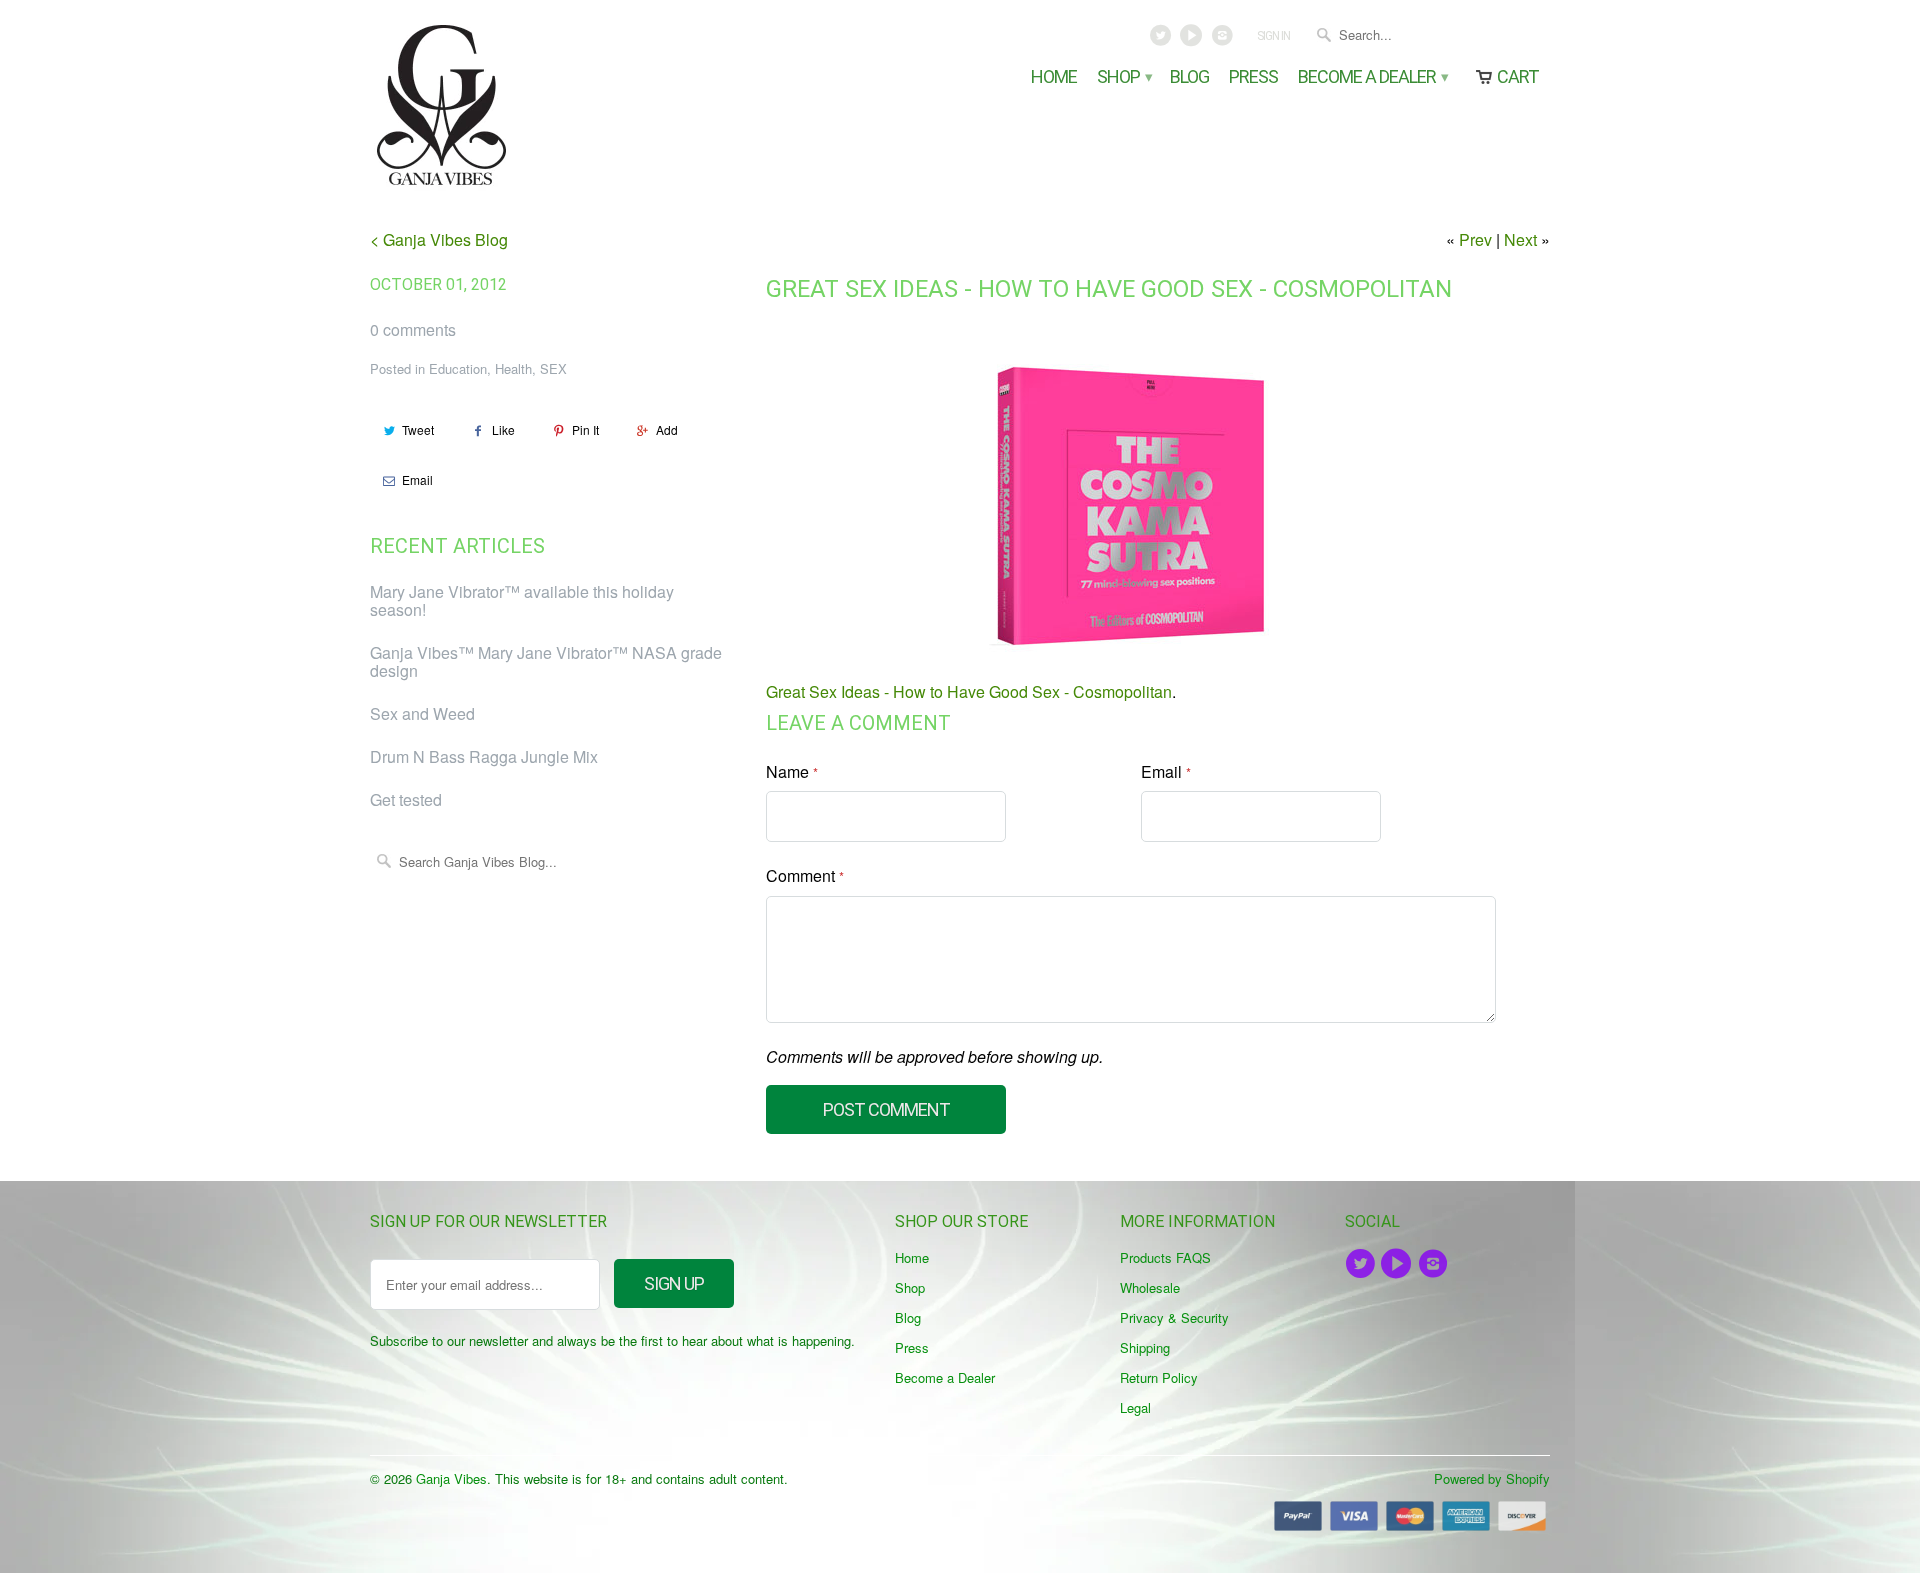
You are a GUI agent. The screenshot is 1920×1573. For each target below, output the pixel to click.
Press (1253, 77)
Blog (1189, 77)
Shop (1123, 77)
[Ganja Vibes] (510, 105)
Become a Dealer (1372, 77)
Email (417, 479)
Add (667, 429)
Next (1520, 239)
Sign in (1273, 36)
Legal (1135, 1407)
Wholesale (1150, 1287)
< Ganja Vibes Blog (439, 239)
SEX (553, 368)
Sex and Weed (422, 713)
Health (513, 368)
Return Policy (1159, 1377)
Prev (1475, 239)
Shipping (1145, 1347)
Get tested (406, 799)
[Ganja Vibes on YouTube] (1193, 40)
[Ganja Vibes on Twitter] (1162, 40)
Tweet (418, 429)
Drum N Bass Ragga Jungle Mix (484, 756)
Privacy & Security (1174, 1317)
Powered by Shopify (1492, 1478)
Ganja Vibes (451, 1478)
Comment (805, 875)
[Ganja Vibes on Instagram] (1223, 40)
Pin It (585, 429)
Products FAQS (1165, 1257)
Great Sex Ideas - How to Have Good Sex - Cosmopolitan (1109, 289)
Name (792, 771)
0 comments (413, 329)
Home (1054, 77)
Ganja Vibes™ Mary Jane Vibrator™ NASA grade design (546, 661)
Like (503, 429)
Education (458, 368)
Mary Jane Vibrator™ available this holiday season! (522, 600)
